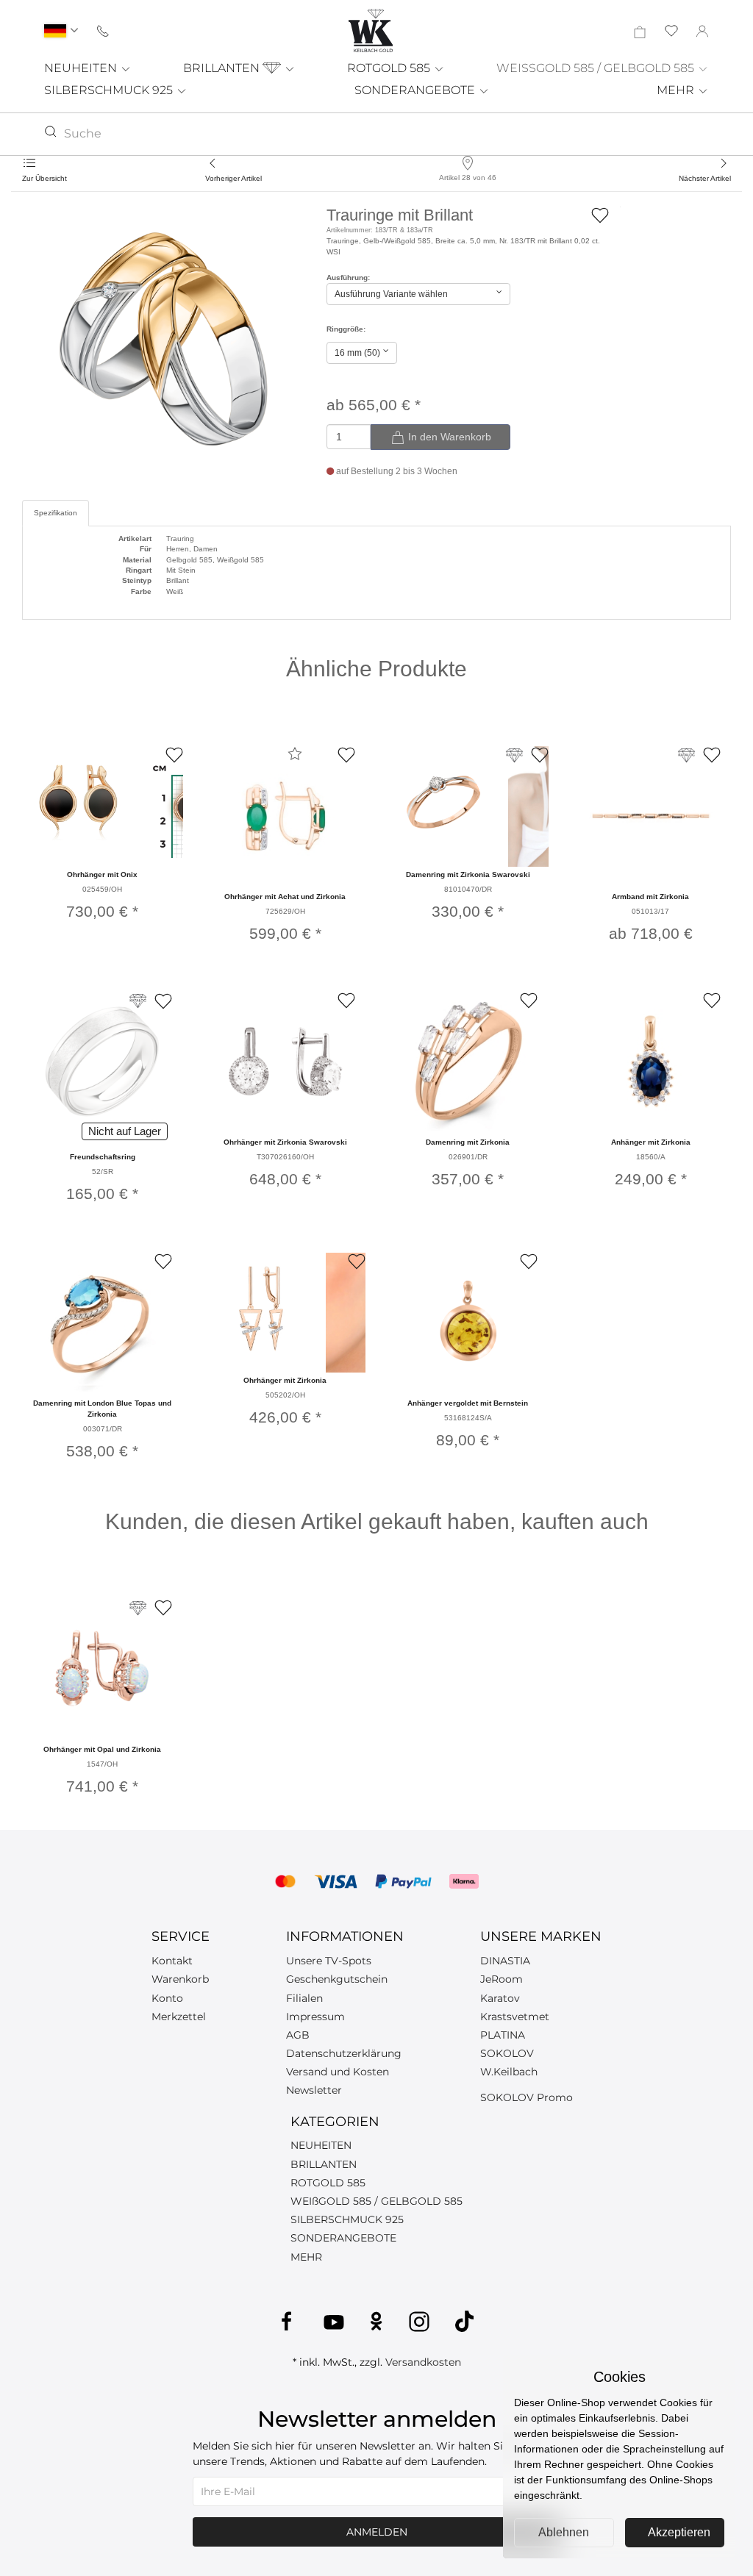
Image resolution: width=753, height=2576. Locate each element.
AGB (298, 2035)
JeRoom (502, 1979)
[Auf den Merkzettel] (600, 214)
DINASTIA (505, 1961)
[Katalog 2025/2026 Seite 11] (514, 755)
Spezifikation (56, 513)
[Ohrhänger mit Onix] (78, 802)
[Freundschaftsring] (102, 1062)
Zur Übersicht (44, 178)
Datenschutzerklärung (344, 2053)
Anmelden (377, 2532)
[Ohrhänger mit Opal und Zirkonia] (102, 1669)
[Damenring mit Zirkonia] (468, 1062)
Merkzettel (179, 2017)
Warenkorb (180, 1979)
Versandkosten (423, 2362)
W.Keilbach (509, 2072)
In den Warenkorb (448, 437)
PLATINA (503, 2035)
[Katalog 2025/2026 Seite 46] (138, 1001)
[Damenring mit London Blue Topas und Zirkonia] (102, 1323)
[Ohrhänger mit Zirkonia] (261, 1309)
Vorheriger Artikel (233, 178)
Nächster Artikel (705, 178)
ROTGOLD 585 (390, 68)
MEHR (677, 90)
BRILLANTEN (223, 68)
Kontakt (172, 1961)
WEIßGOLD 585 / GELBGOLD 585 (376, 2201)
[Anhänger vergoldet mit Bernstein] (468, 1323)
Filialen (304, 1998)
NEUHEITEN (82, 68)
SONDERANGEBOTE (416, 90)
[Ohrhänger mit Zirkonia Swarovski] (285, 1062)
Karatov (500, 1998)
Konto (167, 1998)
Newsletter (314, 2090)
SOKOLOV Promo (527, 2097)
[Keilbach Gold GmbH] (371, 31)
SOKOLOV (507, 2053)
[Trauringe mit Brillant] (163, 339)
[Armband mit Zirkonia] (651, 816)
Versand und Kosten (338, 2072)
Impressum (315, 2017)
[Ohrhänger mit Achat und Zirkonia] (285, 816)
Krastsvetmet (515, 2017)
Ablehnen (564, 2532)
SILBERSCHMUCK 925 (110, 90)
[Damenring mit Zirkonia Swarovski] (443, 802)
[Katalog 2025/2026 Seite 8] (686, 755)
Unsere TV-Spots (329, 1961)
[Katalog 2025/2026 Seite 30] (138, 1608)
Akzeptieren (679, 2532)
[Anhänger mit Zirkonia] (651, 1062)
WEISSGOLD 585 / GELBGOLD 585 (597, 68)
